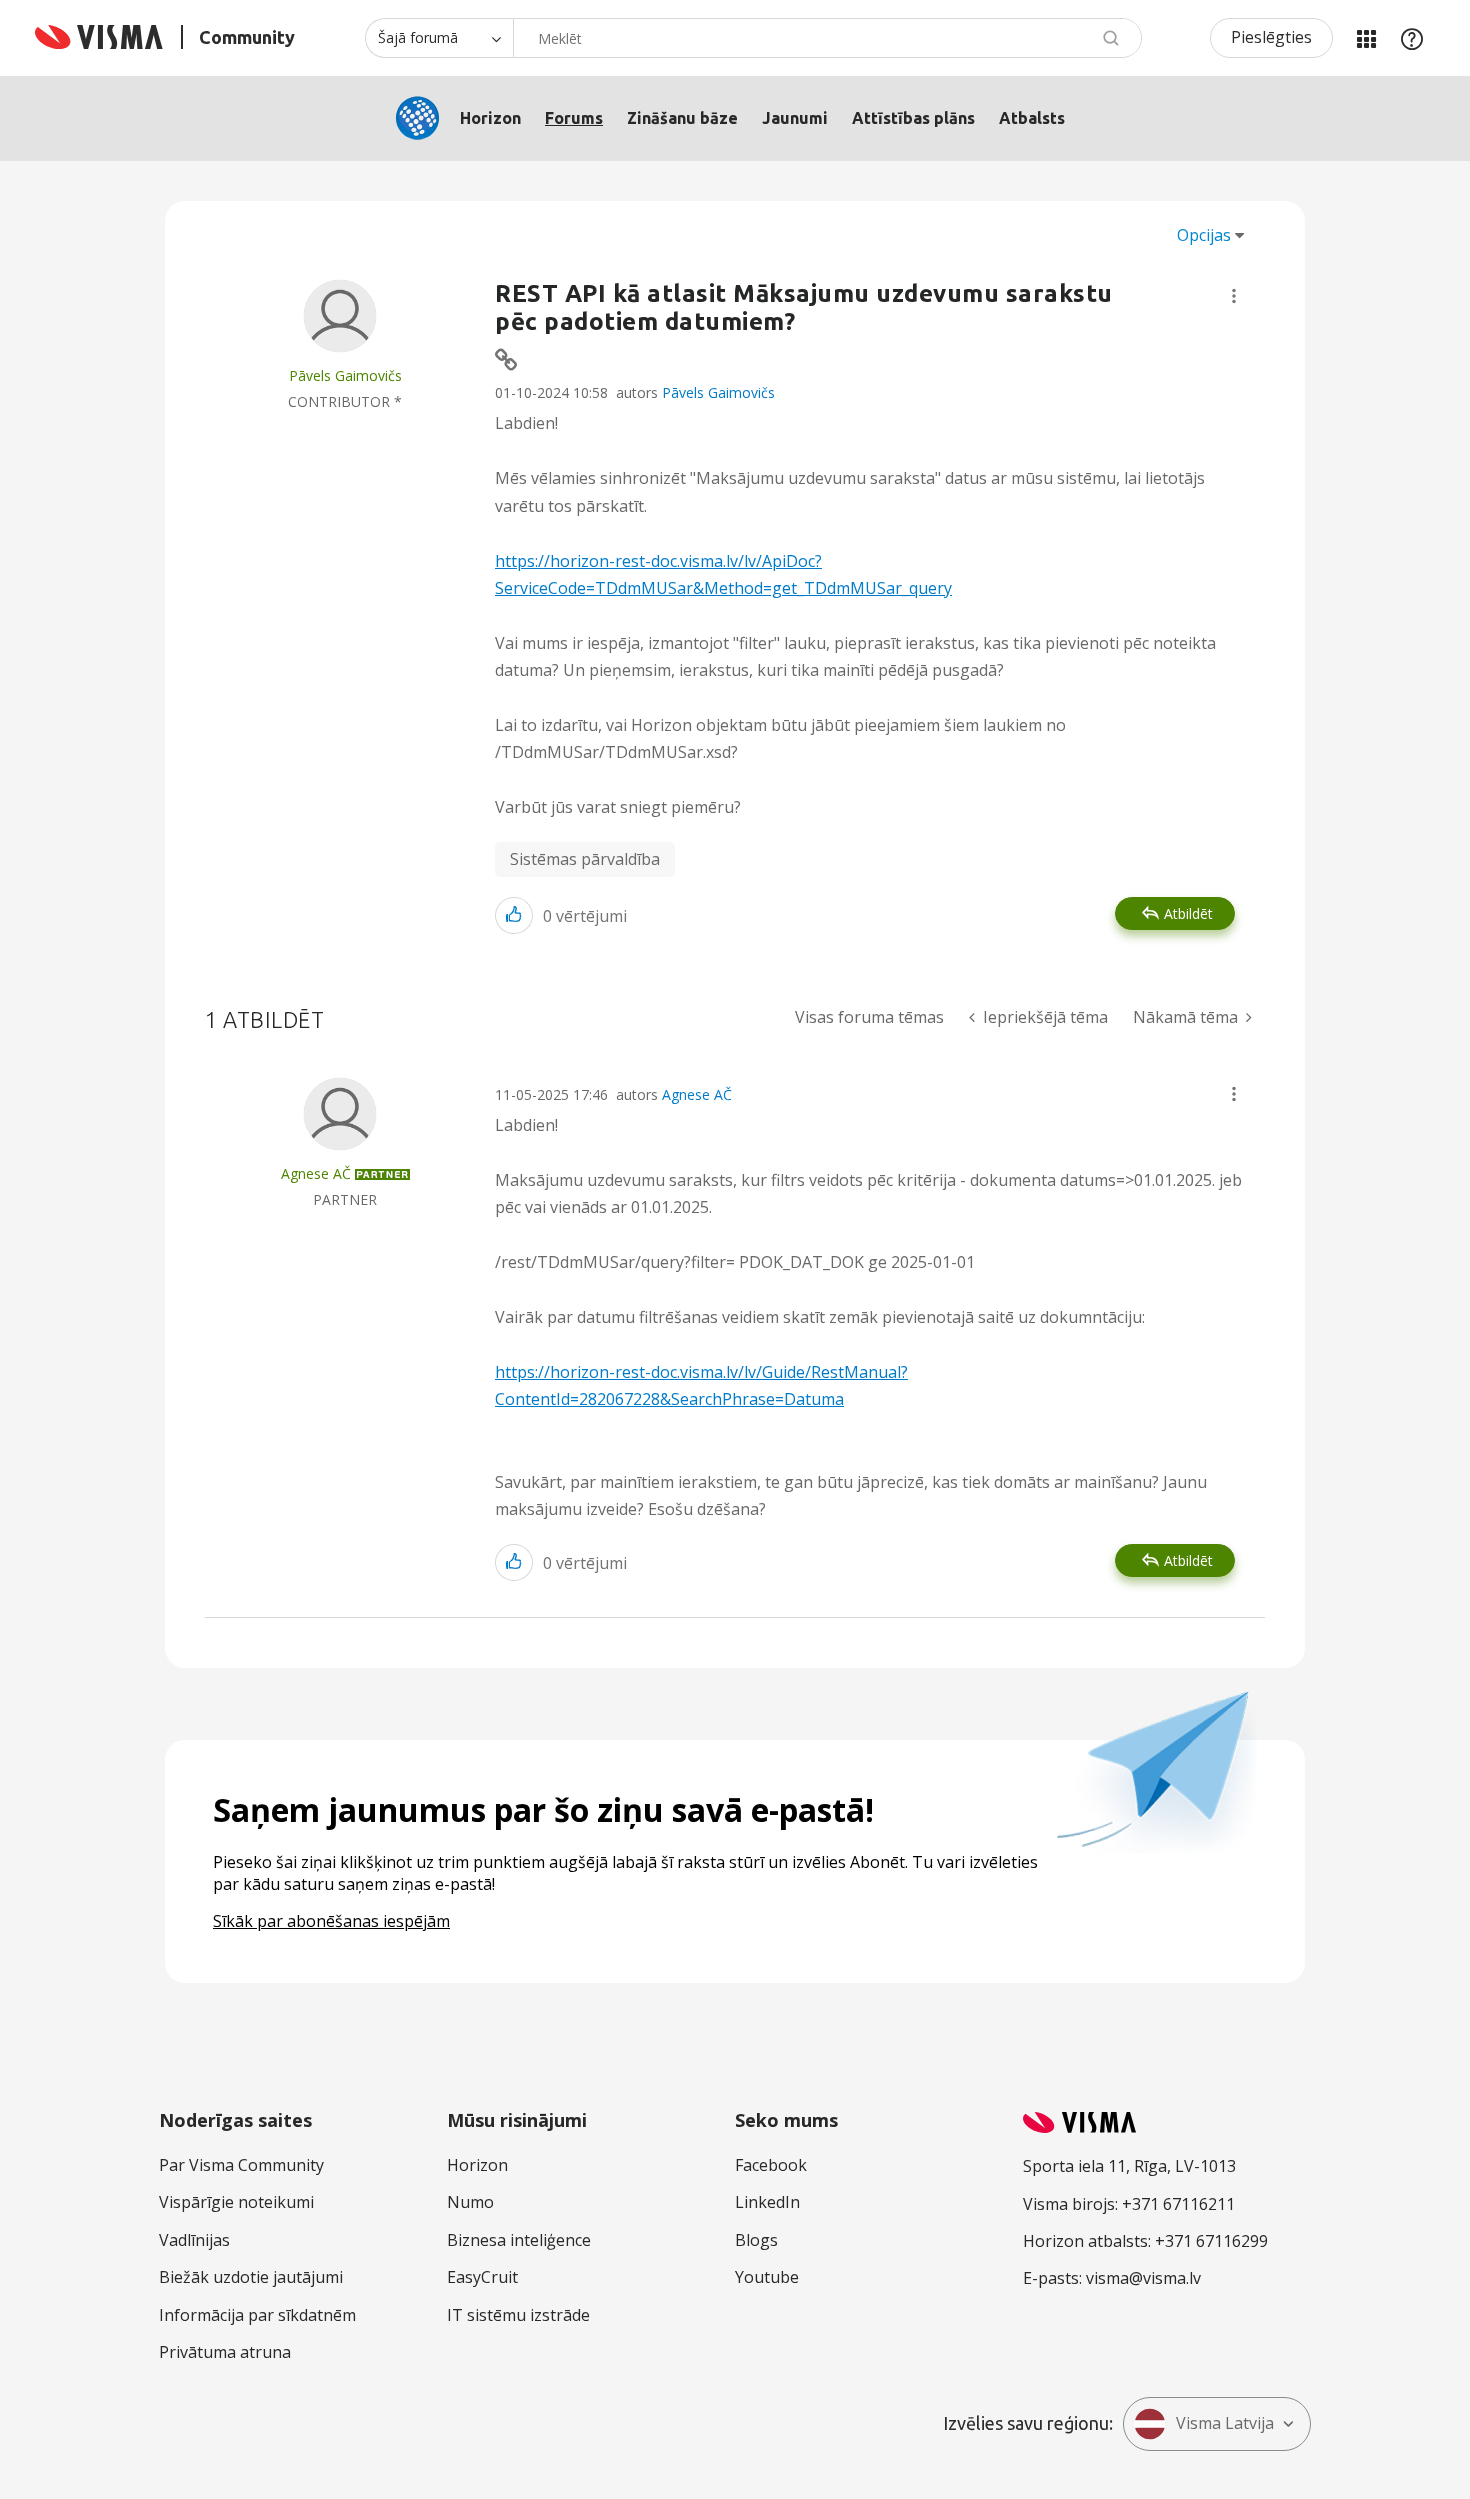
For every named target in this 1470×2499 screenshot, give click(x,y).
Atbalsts (1032, 118)
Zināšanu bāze (682, 118)
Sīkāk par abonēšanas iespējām (331, 1921)
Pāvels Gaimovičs (718, 392)
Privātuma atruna (225, 2352)
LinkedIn (767, 2202)
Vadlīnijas (194, 2240)
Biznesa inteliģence (519, 2240)
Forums (574, 118)
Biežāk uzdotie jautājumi (251, 2277)
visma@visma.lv (1143, 2278)
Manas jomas (1366, 38)
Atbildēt (1188, 913)
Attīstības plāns (913, 118)
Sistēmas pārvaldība (585, 859)
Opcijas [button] (1204, 235)
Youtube (767, 2277)
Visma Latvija (1225, 2423)
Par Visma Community (241, 2165)
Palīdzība (1412, 38)
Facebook (771, 2165)
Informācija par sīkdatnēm (257, 2315)
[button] (1234, 296)
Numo (470, 2202)
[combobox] (827, 38)
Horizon (490, 118)
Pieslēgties (1271, 37)
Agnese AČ (697, 1094)
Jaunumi (795, 118)
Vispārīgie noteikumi (236, 2202)
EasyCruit (482, 2277)
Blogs (756, 2240)
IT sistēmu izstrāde (518, 2315)
